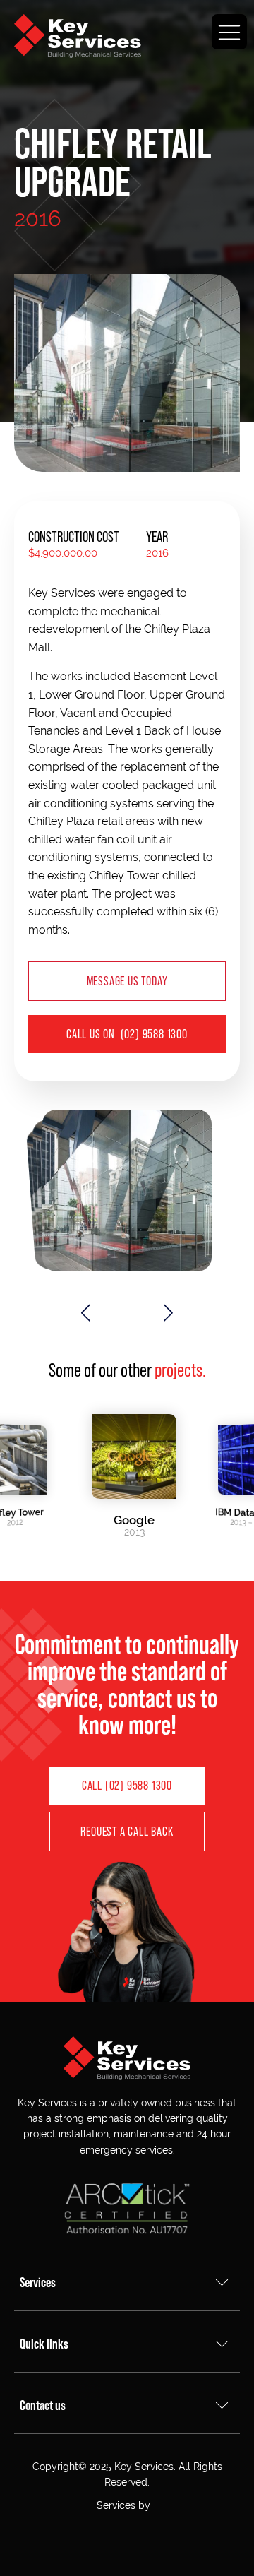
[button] (86, 1313)
